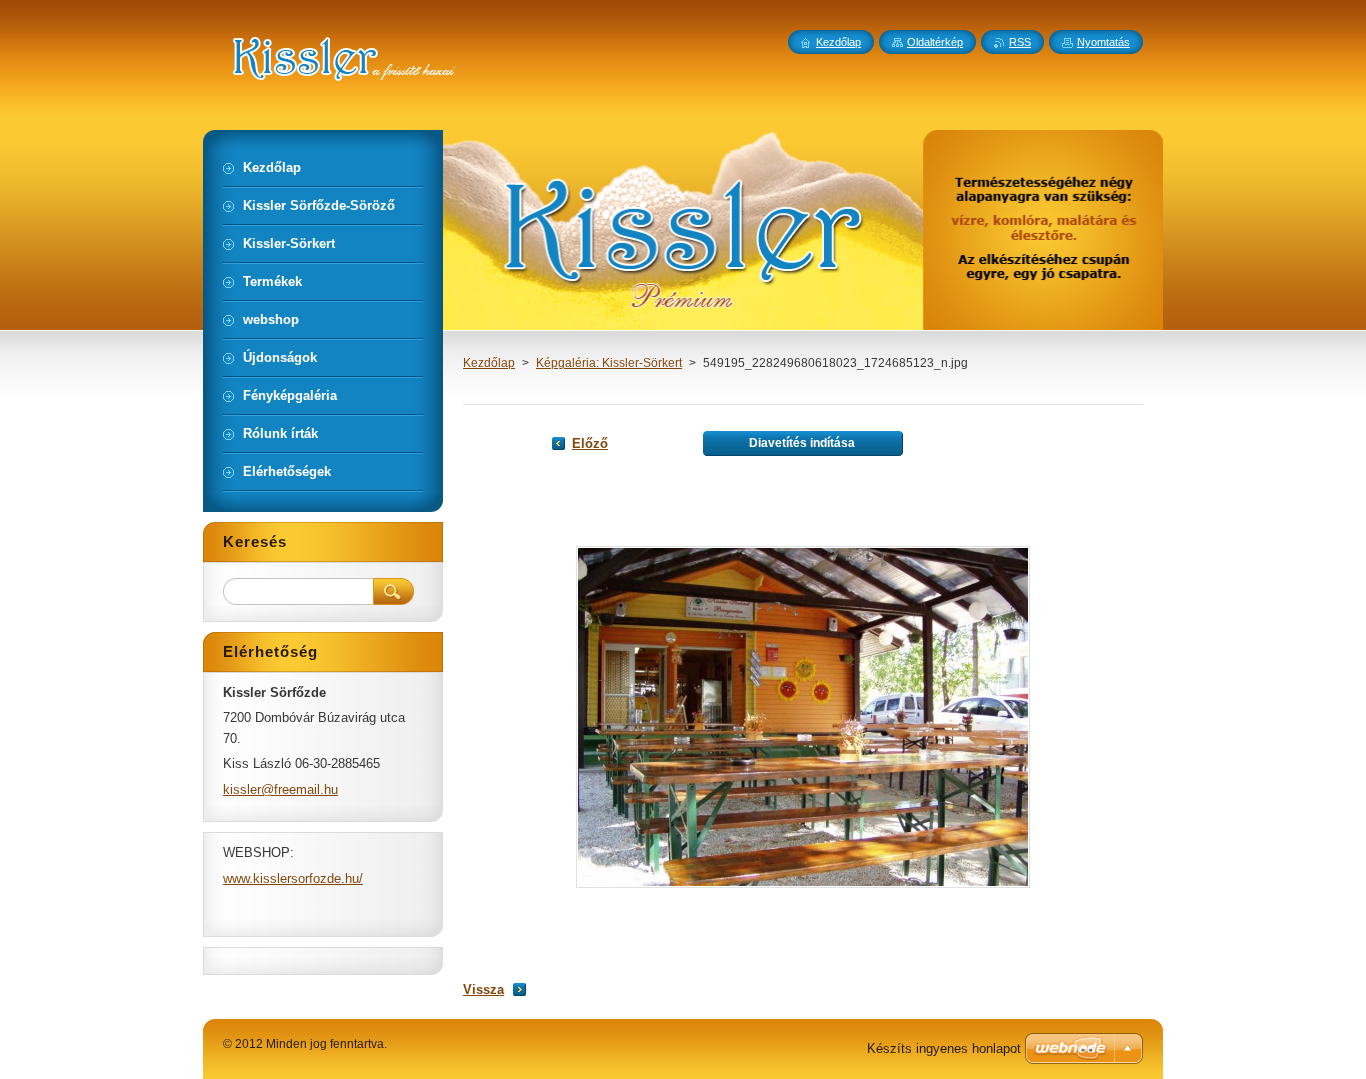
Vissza (483, 989)
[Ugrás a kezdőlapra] (488, 71)
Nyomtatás (1103, 42)
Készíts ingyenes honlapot (944, 1048)
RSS (1020, 42)
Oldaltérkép (935, 42)
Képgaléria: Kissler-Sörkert (609, 363)
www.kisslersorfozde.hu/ (293, 878)
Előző (590, 443)
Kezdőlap (489, 363)
